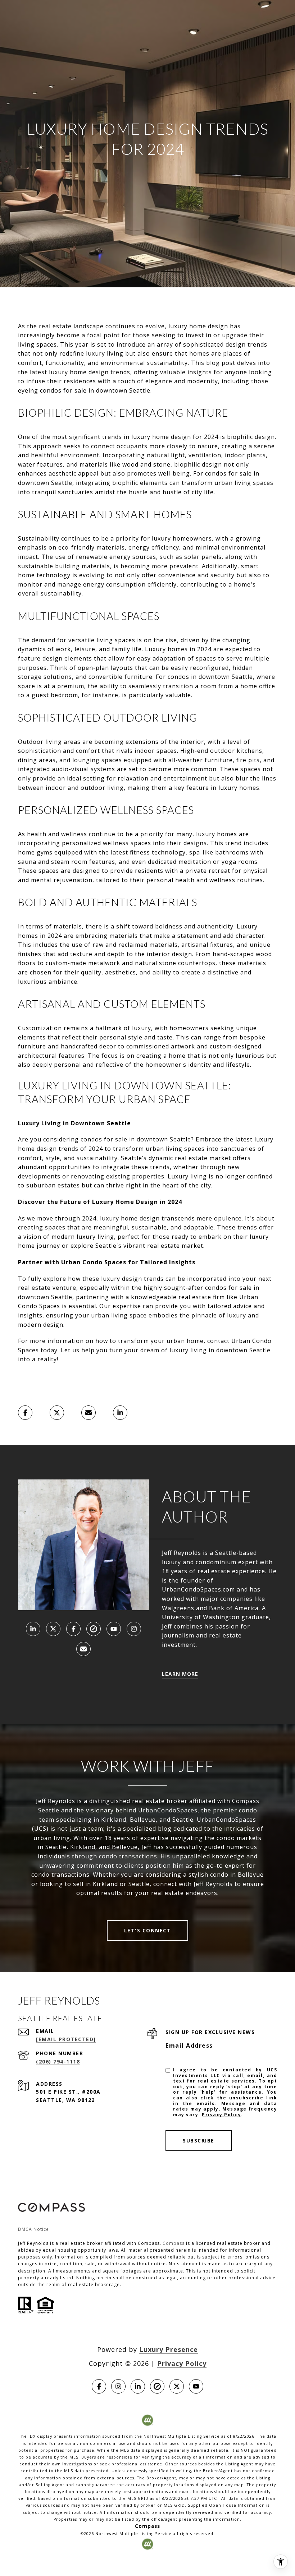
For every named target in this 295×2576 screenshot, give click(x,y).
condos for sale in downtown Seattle (136, 1139)
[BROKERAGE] (94, 1629)
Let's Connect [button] (148, 1930)
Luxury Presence (169, 2349)
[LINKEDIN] (33, 1629)
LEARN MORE (180, 1674)
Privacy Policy (221, 2115)
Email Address (189, 2045)
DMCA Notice (33, 2229)
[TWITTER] (53, 1629)
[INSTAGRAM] (134, 1629)
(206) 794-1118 (58, 2061)
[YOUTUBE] (114, 1629)
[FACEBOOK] (73, 1629)
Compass (174, 2243)
